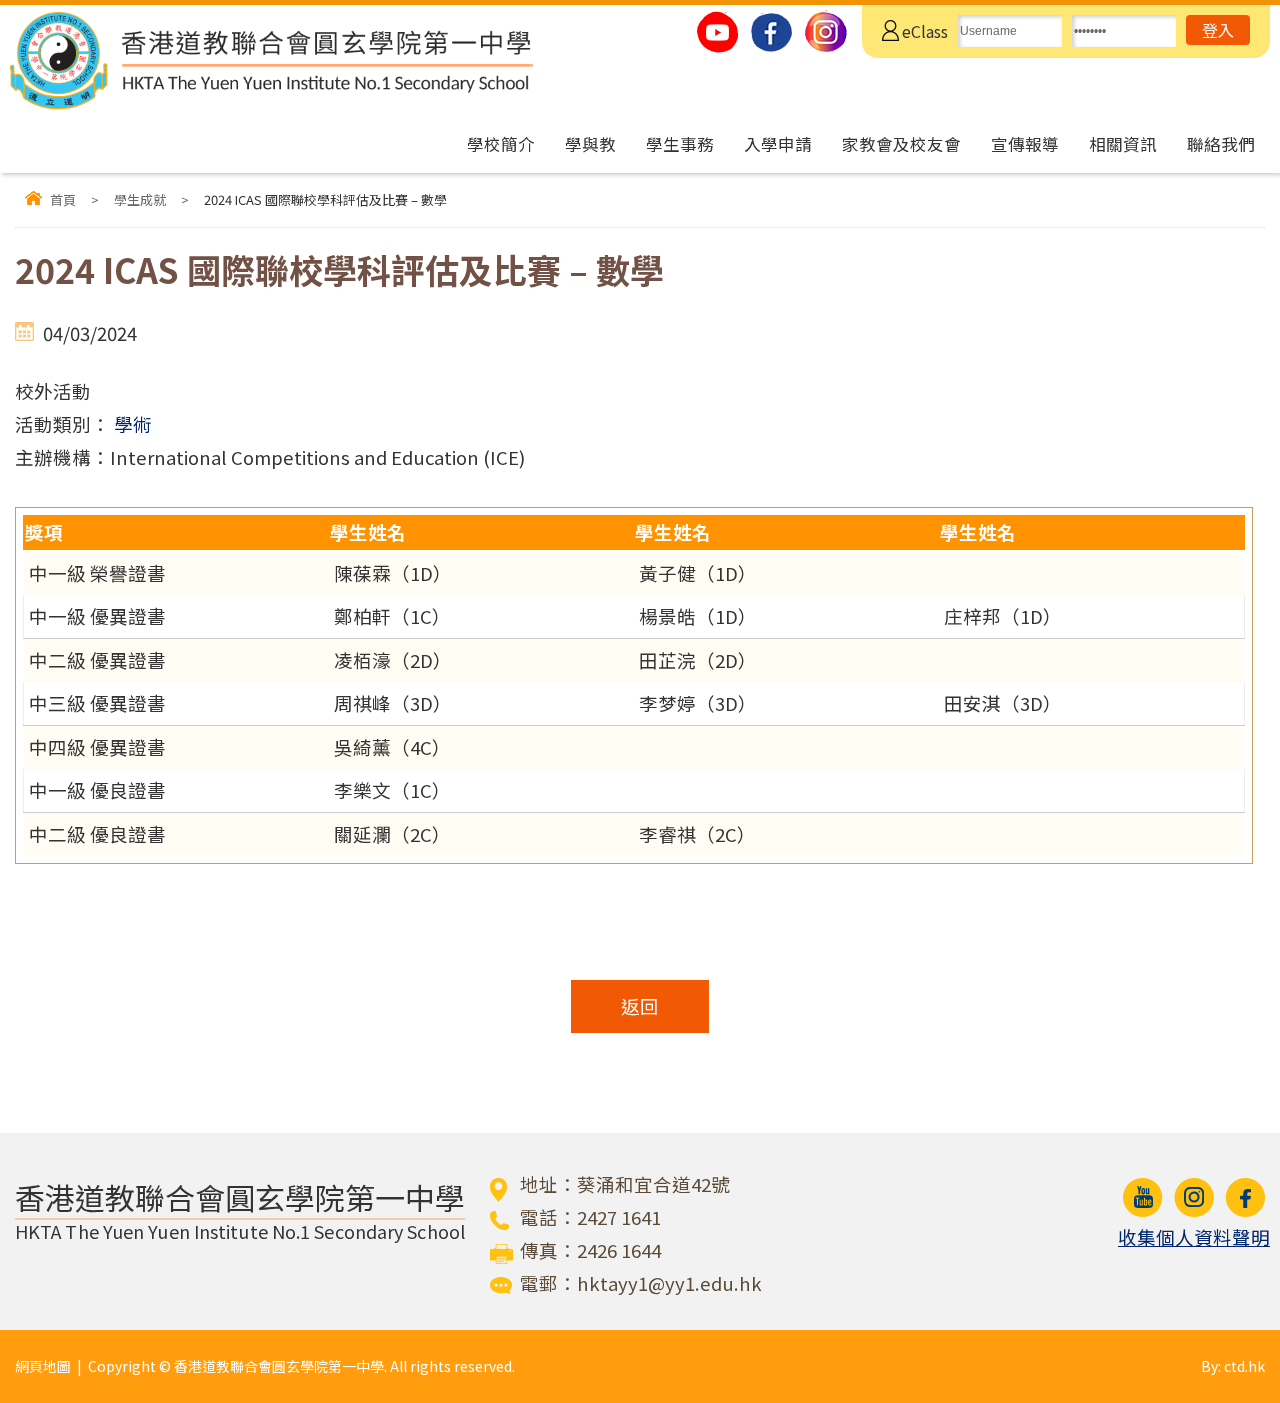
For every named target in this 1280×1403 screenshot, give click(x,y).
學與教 (590, 144)
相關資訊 (1123, 144)
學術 (133, 424)
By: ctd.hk (1233, 1366)
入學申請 (778, 144)
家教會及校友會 (901, 144)
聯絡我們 (1221, 144)
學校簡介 (501, 144)
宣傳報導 (1025, 144)
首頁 (63, 199)
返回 (640, 1006)
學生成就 (140, 199)
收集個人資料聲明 (1194, 1237)
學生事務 (680, 144)
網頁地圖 (43, 1366)
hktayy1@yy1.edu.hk (669, 1283)
